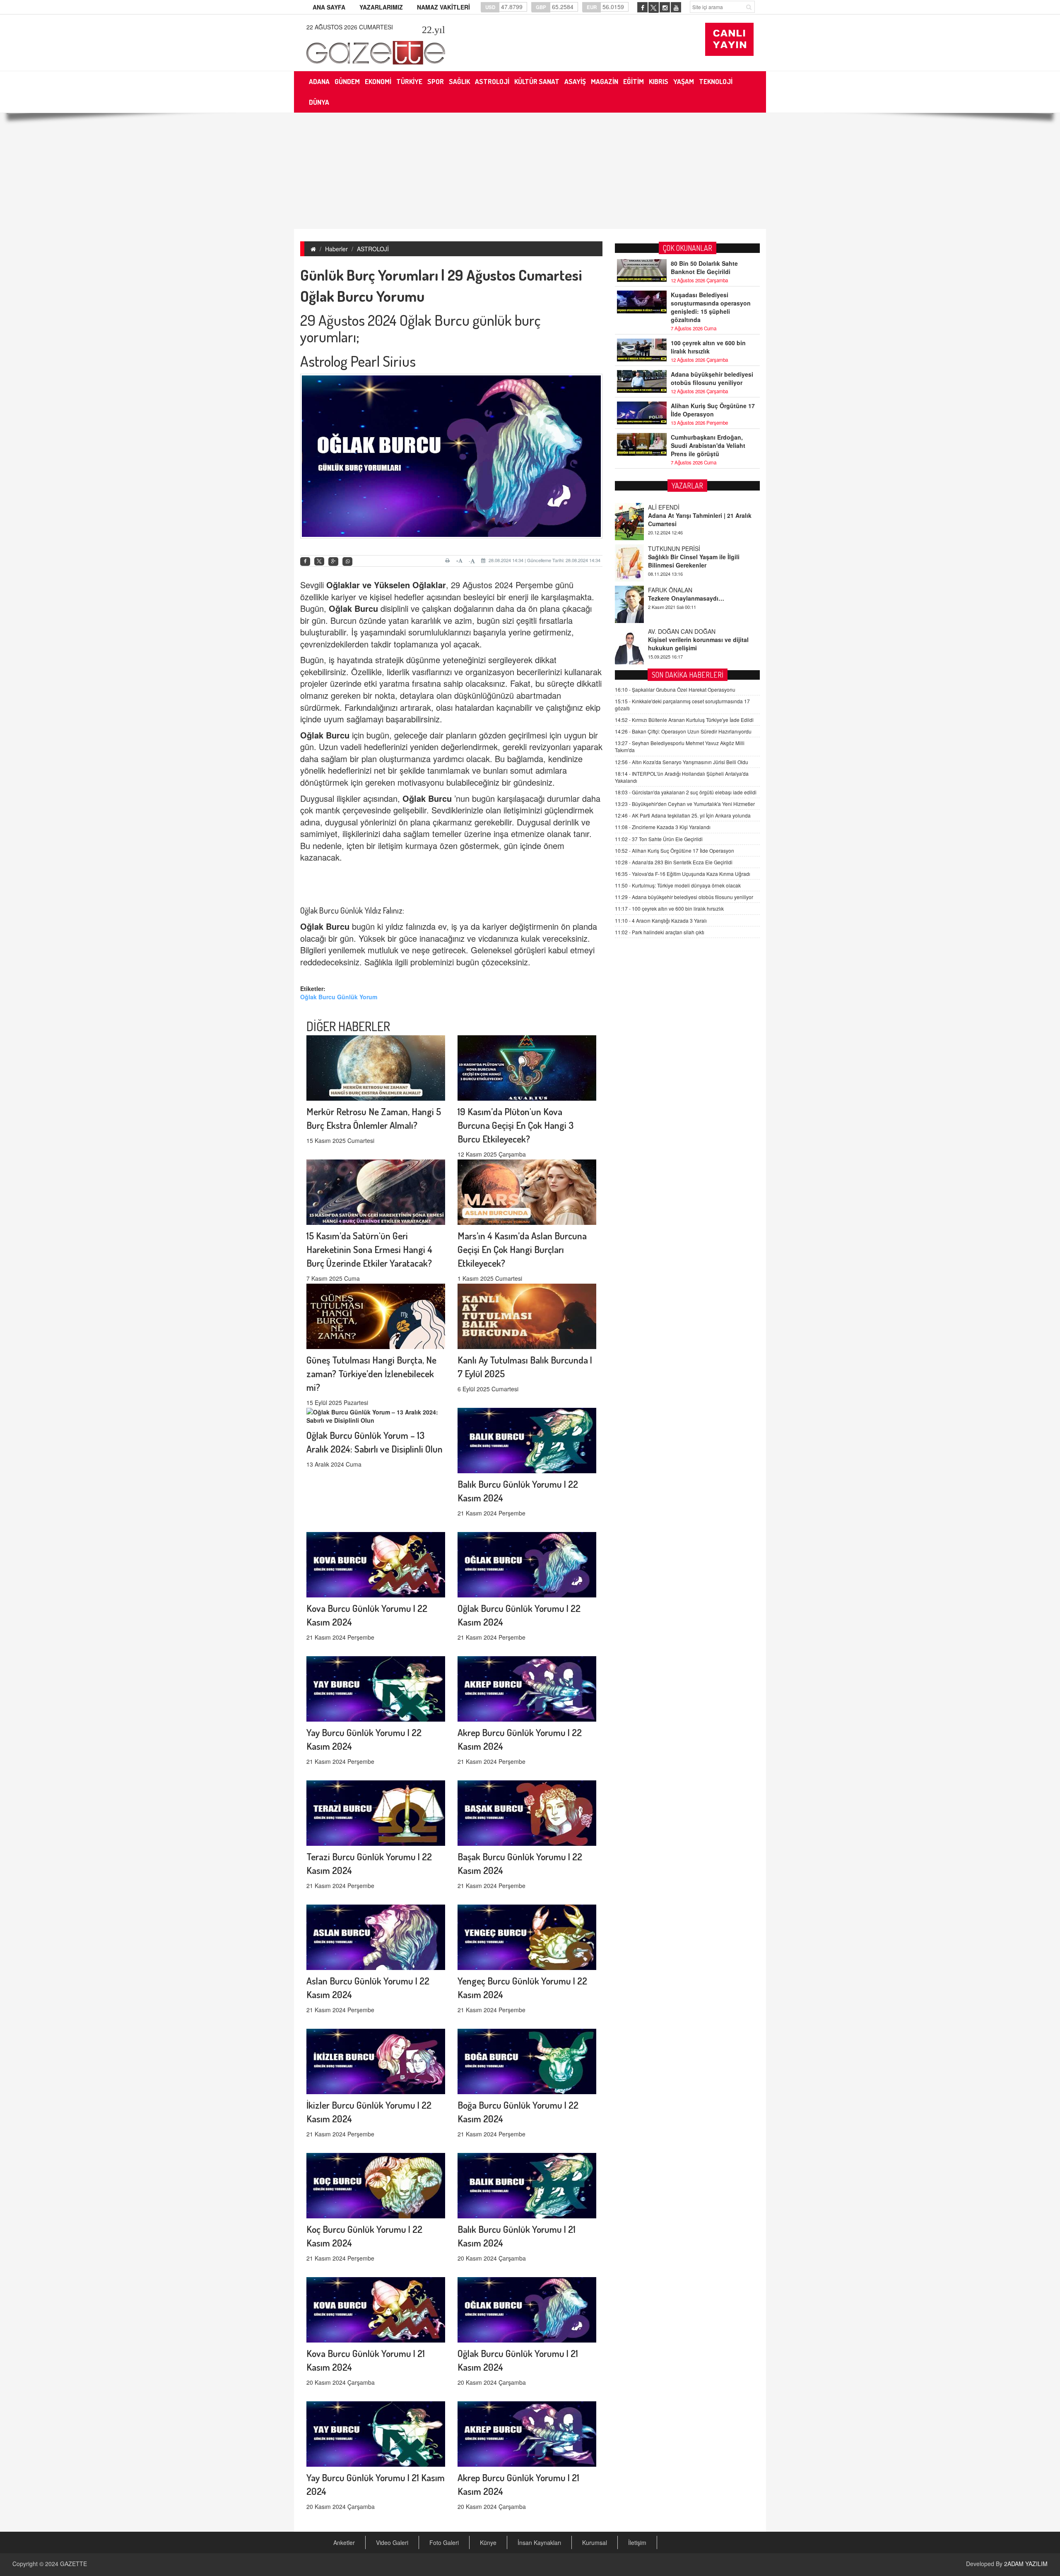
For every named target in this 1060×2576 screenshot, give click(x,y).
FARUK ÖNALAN (670, 548)
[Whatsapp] (347, 562)
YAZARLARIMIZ (381, 7)
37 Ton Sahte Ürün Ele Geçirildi (659, 839)
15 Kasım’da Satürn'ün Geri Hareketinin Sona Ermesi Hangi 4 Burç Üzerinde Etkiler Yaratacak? (369, 1249)
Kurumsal (595, 2542)
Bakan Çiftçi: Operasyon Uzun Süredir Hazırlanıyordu (683, 732)
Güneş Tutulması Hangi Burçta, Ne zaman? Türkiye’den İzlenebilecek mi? (371, 1373)
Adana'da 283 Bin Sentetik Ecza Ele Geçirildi (674, 862)
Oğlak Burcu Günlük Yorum (339, 997)
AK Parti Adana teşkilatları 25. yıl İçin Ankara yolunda (683, 816)
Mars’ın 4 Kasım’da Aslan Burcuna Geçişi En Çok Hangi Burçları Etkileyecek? (522, 1249)
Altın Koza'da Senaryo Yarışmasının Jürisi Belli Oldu (682, 762)
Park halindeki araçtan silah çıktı (660, 932)
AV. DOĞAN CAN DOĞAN (682, 590)
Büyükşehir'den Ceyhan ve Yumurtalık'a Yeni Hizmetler (685, 804)
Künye (488, 2542)
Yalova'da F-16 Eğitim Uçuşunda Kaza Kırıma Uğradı (683, 874)
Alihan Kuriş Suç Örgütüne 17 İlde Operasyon (713, 410)
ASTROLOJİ (373, 249)
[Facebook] (305, 562)
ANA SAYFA (329, 7)
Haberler (336, 249)
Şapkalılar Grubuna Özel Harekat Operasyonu (675, 689)
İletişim (637, 2542)
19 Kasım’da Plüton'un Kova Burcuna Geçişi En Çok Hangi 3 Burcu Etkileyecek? (516, 1125)
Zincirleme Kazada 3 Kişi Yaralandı (663, 827)
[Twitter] (319, 561)
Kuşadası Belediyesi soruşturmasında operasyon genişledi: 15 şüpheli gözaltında (711, 307)
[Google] (333, 562)
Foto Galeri (444, 2542)
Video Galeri (392, 2542)
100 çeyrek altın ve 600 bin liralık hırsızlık (708, 347)
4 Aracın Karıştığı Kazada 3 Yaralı (661, 920)
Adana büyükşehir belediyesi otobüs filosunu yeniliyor (712, 378)
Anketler (344, 2542)
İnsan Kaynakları (539, 2542)
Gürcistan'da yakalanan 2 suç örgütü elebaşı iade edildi (686, 793)
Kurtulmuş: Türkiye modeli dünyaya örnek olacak (678, 886)
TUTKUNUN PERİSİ (674, 507)
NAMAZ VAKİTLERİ (443, 7)
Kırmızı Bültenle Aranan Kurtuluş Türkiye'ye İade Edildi (684, 720)
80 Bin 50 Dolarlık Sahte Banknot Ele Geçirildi (704, 267)
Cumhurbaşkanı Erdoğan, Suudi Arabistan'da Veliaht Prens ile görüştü (708, 445)
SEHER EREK (666, 631)
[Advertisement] (530, 171)
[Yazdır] (449, 560)
